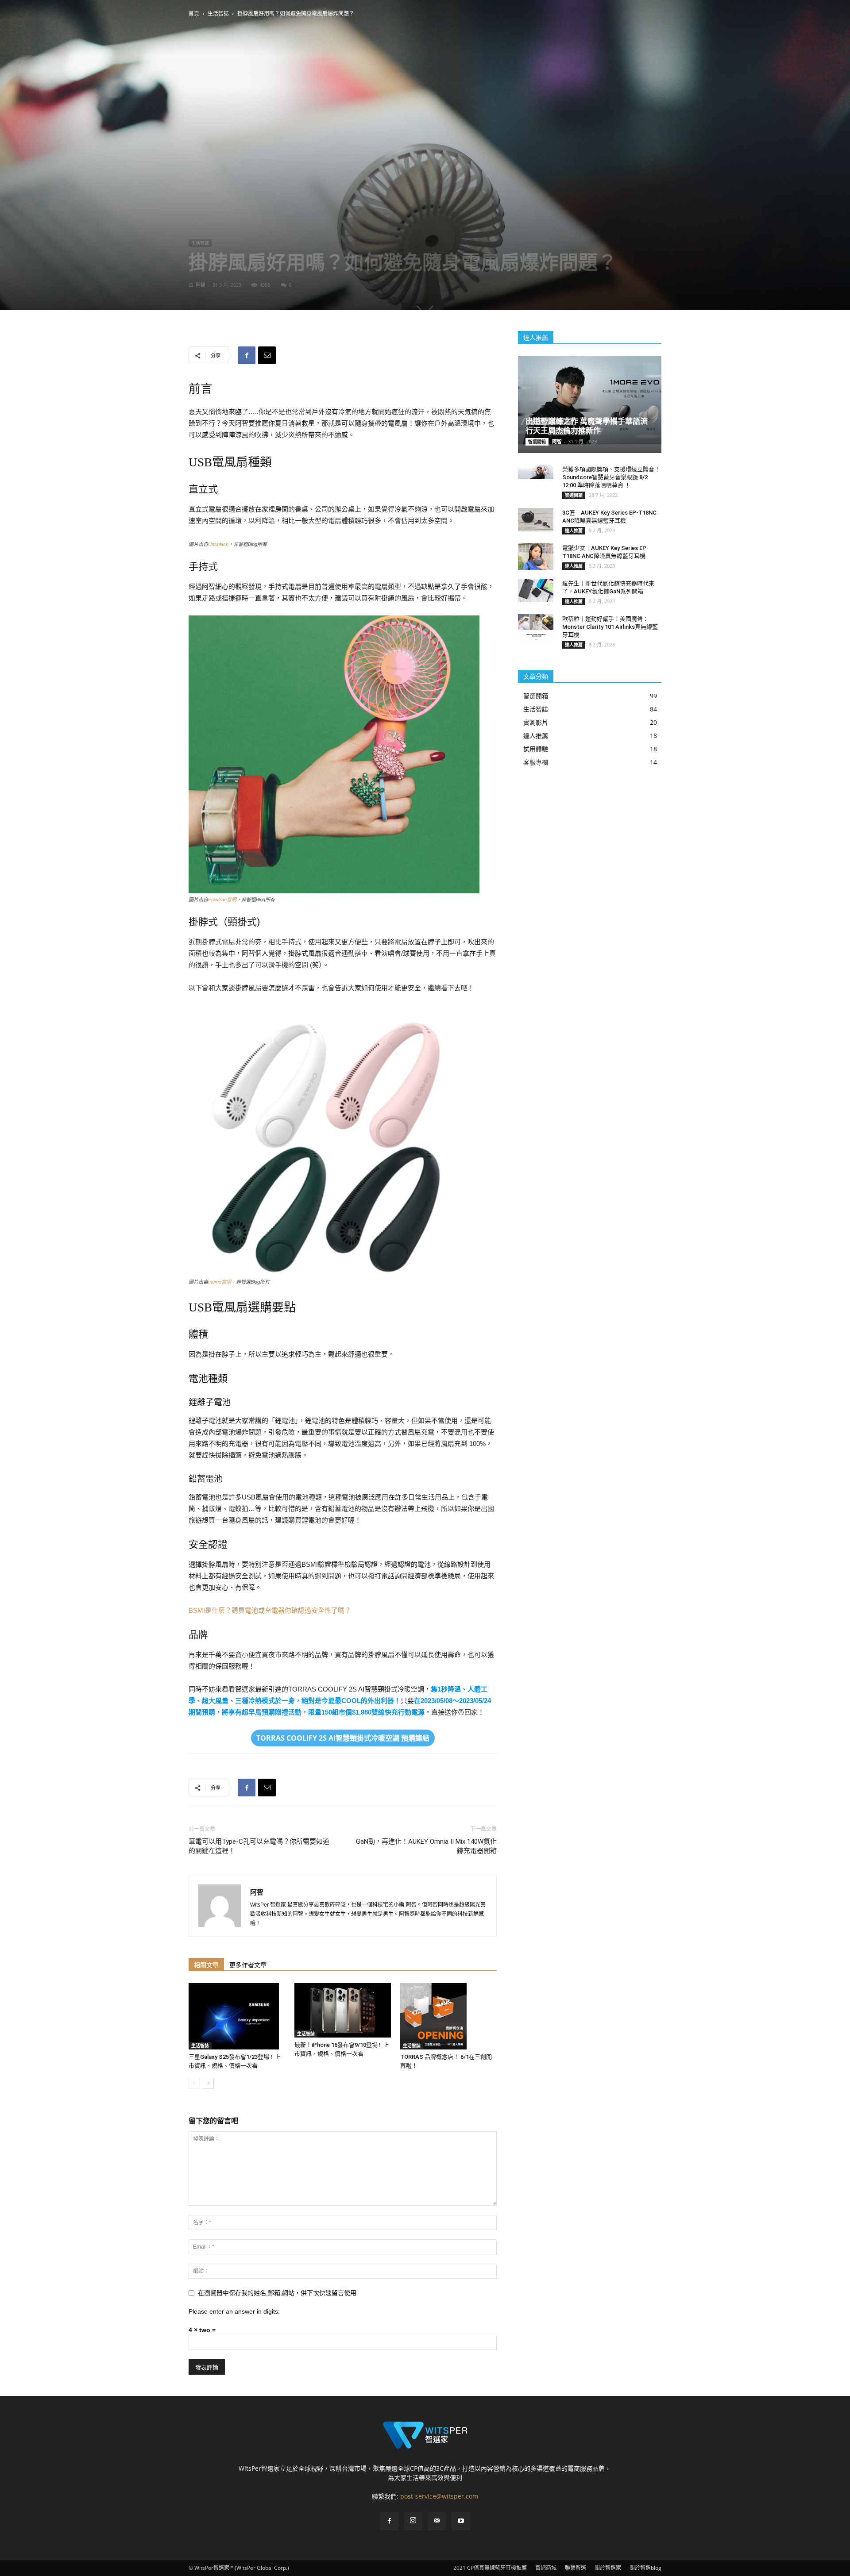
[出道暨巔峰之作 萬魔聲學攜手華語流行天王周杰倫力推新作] (590, 400)
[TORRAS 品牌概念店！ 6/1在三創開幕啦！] (448, 2016)
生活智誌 (218, 13)
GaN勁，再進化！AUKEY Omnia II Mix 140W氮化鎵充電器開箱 (426, 1846)
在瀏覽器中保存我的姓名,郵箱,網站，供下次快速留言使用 (277, 2293)
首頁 (194, 13)
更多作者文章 (248, 1965)
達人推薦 (574, 531)
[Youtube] (461, 2521)
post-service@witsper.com (439, 2496)
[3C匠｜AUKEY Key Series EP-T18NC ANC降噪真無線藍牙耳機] (536, 520)
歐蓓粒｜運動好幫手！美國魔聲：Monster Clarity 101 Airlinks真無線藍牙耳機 (610, 627)
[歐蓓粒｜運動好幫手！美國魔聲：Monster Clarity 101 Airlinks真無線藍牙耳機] (536, 628)
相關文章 (206, 1965)
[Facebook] (389, 2521)
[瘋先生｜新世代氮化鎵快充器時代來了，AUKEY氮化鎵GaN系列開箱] (536, 590)
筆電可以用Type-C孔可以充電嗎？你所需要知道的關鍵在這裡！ (259, 1846)
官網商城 (546, 2568)
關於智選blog (645, 2568)
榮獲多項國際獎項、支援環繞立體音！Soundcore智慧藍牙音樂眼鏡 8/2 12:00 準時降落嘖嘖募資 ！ (611, 477)
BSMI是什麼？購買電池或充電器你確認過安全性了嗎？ (270, 1610)
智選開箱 (537, 442)
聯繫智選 (576, 2568)
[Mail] (437, 2521)
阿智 (201, 285)
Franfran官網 (222, 900)
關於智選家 (608, 2568)
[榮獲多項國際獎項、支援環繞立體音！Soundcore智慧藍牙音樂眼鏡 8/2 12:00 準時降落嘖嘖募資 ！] (536, 472)
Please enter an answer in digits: (234, 2311)
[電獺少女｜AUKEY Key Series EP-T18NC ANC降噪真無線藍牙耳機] (536, 557)
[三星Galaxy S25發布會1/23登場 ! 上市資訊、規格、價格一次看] (237, 2016)
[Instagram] (413, 2521)
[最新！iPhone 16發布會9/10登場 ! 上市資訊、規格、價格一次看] (343, 2010)
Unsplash (218, 544)
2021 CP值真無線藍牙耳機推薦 (490, 2568)
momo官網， (222, 1282)
